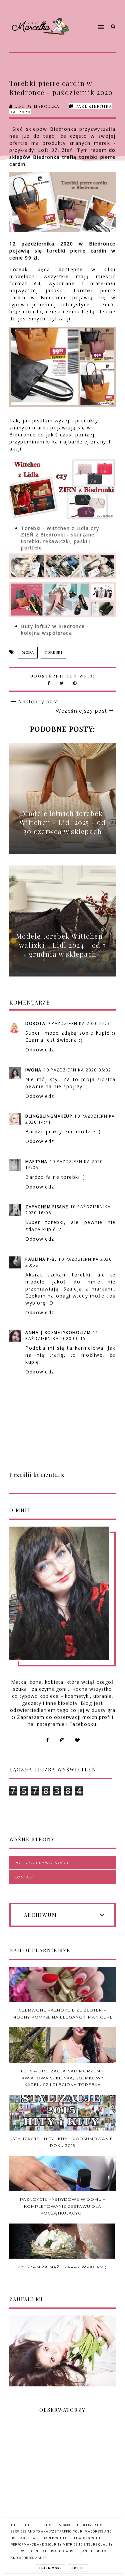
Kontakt (24, 1877)
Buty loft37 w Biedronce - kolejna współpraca (55, 630)
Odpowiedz (40, 1050)
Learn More (50, 2568)
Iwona (33, 1070)
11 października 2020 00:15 (62, 1335)
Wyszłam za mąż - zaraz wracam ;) (63, 2267)
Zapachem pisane (47, 1207)
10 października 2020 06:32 (77, 1070)
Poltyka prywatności (41, 1863)
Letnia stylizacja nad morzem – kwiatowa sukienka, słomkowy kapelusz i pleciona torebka (62, 2078)
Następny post (38, 702)
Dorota (35, 1023)
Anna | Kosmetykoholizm (58, 1332)
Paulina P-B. (41, 1259)
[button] (90, 14)
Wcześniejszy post (81, 711)
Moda (28, 653)
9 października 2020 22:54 (80, 1023)
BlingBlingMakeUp (49, 1116)
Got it (78, 2568)
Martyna (36, 1162)
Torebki (54, 653)
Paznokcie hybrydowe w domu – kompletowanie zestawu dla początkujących (63, 2206)
